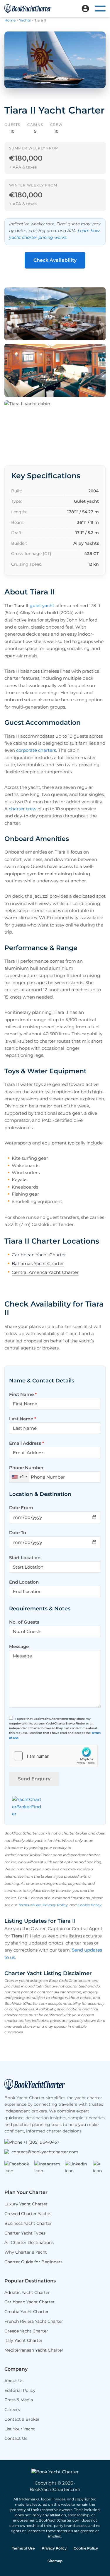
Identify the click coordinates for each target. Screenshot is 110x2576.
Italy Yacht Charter (23, 2340)
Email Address (27, 1443)
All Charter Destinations (29, 2242)
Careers (12, 2410)
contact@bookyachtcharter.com (45, 2152)
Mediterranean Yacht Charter (34, 2350)
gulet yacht (42, 605)
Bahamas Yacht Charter (38, 1263)
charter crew (23, 809)
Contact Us (16, 2438)
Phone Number (26, 1472)
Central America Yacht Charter (45, 1272)
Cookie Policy (89, 1905)
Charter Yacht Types (25, 2233)
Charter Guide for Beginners (33, 2262)
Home (10, 20)
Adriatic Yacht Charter (27, 2292)
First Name (23, 1394)
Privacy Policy (55, 1905)
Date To (18, 1533)
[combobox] (19, 1477)
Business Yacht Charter (28, 2223)
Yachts (25, 20)
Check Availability (55, 260)
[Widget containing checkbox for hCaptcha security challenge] (53, 1756)
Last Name (23, 1419)
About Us (14, 2381)
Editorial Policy (20, 2390)
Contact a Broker (22, 2419)
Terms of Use (29, 1905)
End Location (24, 1582)
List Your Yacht (20, 2429)
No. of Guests (24, 1622)
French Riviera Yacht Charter (34, 2321)
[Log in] (85, 9)
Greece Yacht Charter (26, 2331)
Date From (21, 1508)
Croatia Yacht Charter (27, 2312)
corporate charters (36, 750)
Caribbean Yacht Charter (39, 1255)
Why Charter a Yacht (26, 2252)
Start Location (25, 1558)
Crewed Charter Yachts (28, 2214)
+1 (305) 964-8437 (41, 2142)
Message (19, 1646)
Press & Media (19, 2400)
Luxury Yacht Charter (26, 2204)
